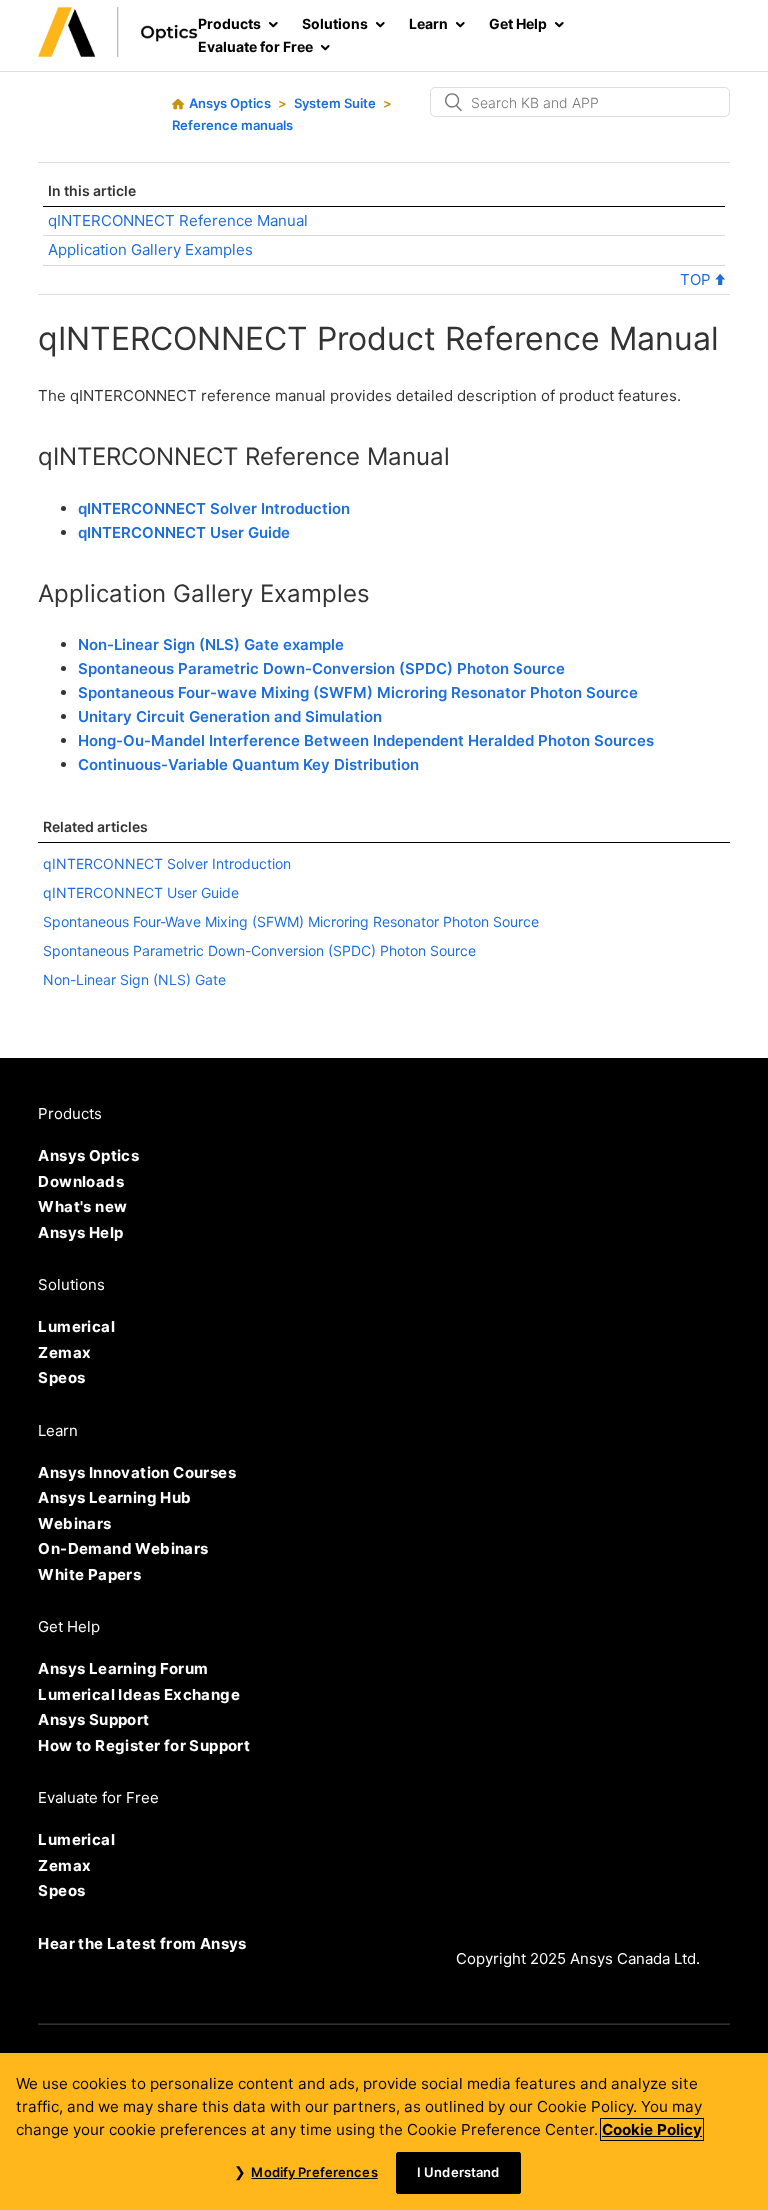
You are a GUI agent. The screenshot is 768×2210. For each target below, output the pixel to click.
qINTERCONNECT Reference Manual (178, 220)
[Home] (118, 51)
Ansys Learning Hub (114, 1497)
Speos (61, 1377)
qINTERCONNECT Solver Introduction (214, 508)
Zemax (64, 1352)
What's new (82, 1206)
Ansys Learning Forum (123, 1668)
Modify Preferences (314, 2172)
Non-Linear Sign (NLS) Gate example (211, 644)
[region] (384, 2131)
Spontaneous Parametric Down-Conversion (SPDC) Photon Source (321, 668)
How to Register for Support (144, 1745)
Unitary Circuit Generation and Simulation (230, 716)
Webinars (74, 1523)
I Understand (458, 2172)
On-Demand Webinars (123, 1548)
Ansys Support (93, 1719)
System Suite (335, 103)
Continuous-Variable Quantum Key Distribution (248, 764)
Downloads (81, 1181)
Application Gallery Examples (150, 249)
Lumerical (76, 1326)
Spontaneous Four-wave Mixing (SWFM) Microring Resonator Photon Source (358, 692)
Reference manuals (232, 125)
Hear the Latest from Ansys (142, 1943)
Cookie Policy (652, 2129)
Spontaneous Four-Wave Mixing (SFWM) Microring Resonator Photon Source (291, 921)
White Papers (89, 1574)
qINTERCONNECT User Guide (184, 532)
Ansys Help (80, 1232)
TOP (697, 279)
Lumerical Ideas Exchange (139, 1694)
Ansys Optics (230, 103)
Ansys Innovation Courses (137, 1472)
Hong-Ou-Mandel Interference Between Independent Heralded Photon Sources (366, 740)
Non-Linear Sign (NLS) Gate (134, 979)
